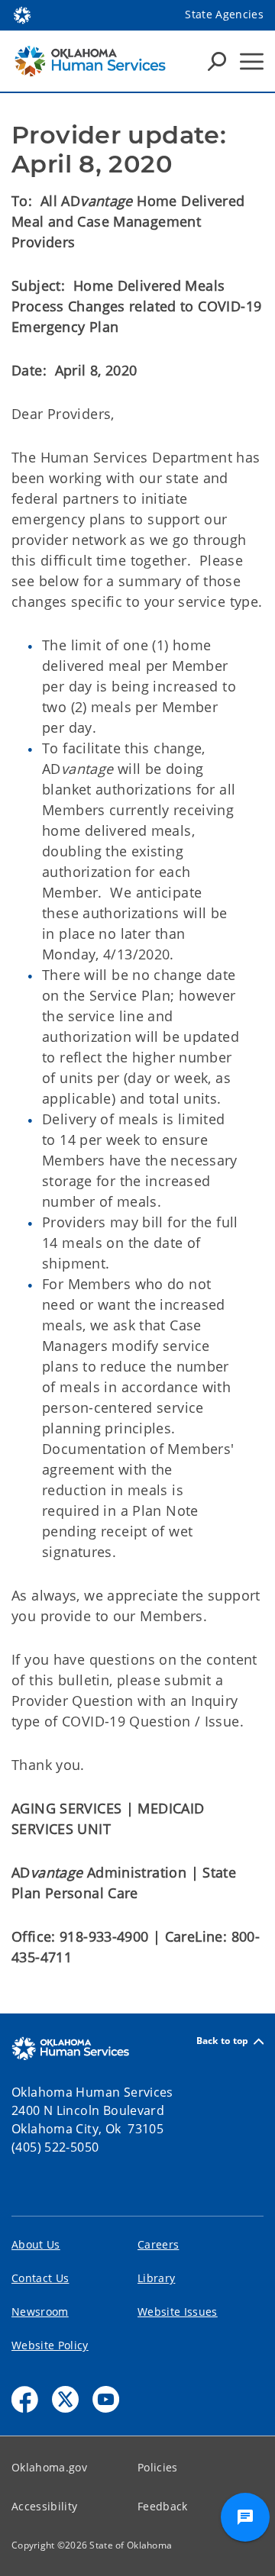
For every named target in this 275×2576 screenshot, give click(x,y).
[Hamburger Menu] (252, 61)
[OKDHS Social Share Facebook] (25, 2399)
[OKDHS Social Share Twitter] (65, 2399)
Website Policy (50, 2345)
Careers (158, 2244)
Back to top (223, 2041)
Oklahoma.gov (49, 2467)
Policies (158, 2467)
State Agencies (224, 14)
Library (156, 2278)
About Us (36, 2244)
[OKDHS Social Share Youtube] (106, 2399)
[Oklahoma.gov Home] (22, 14)
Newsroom (40, 2312)
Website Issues (178, 2312)
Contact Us (40, 2278)
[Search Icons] (217, 61)
